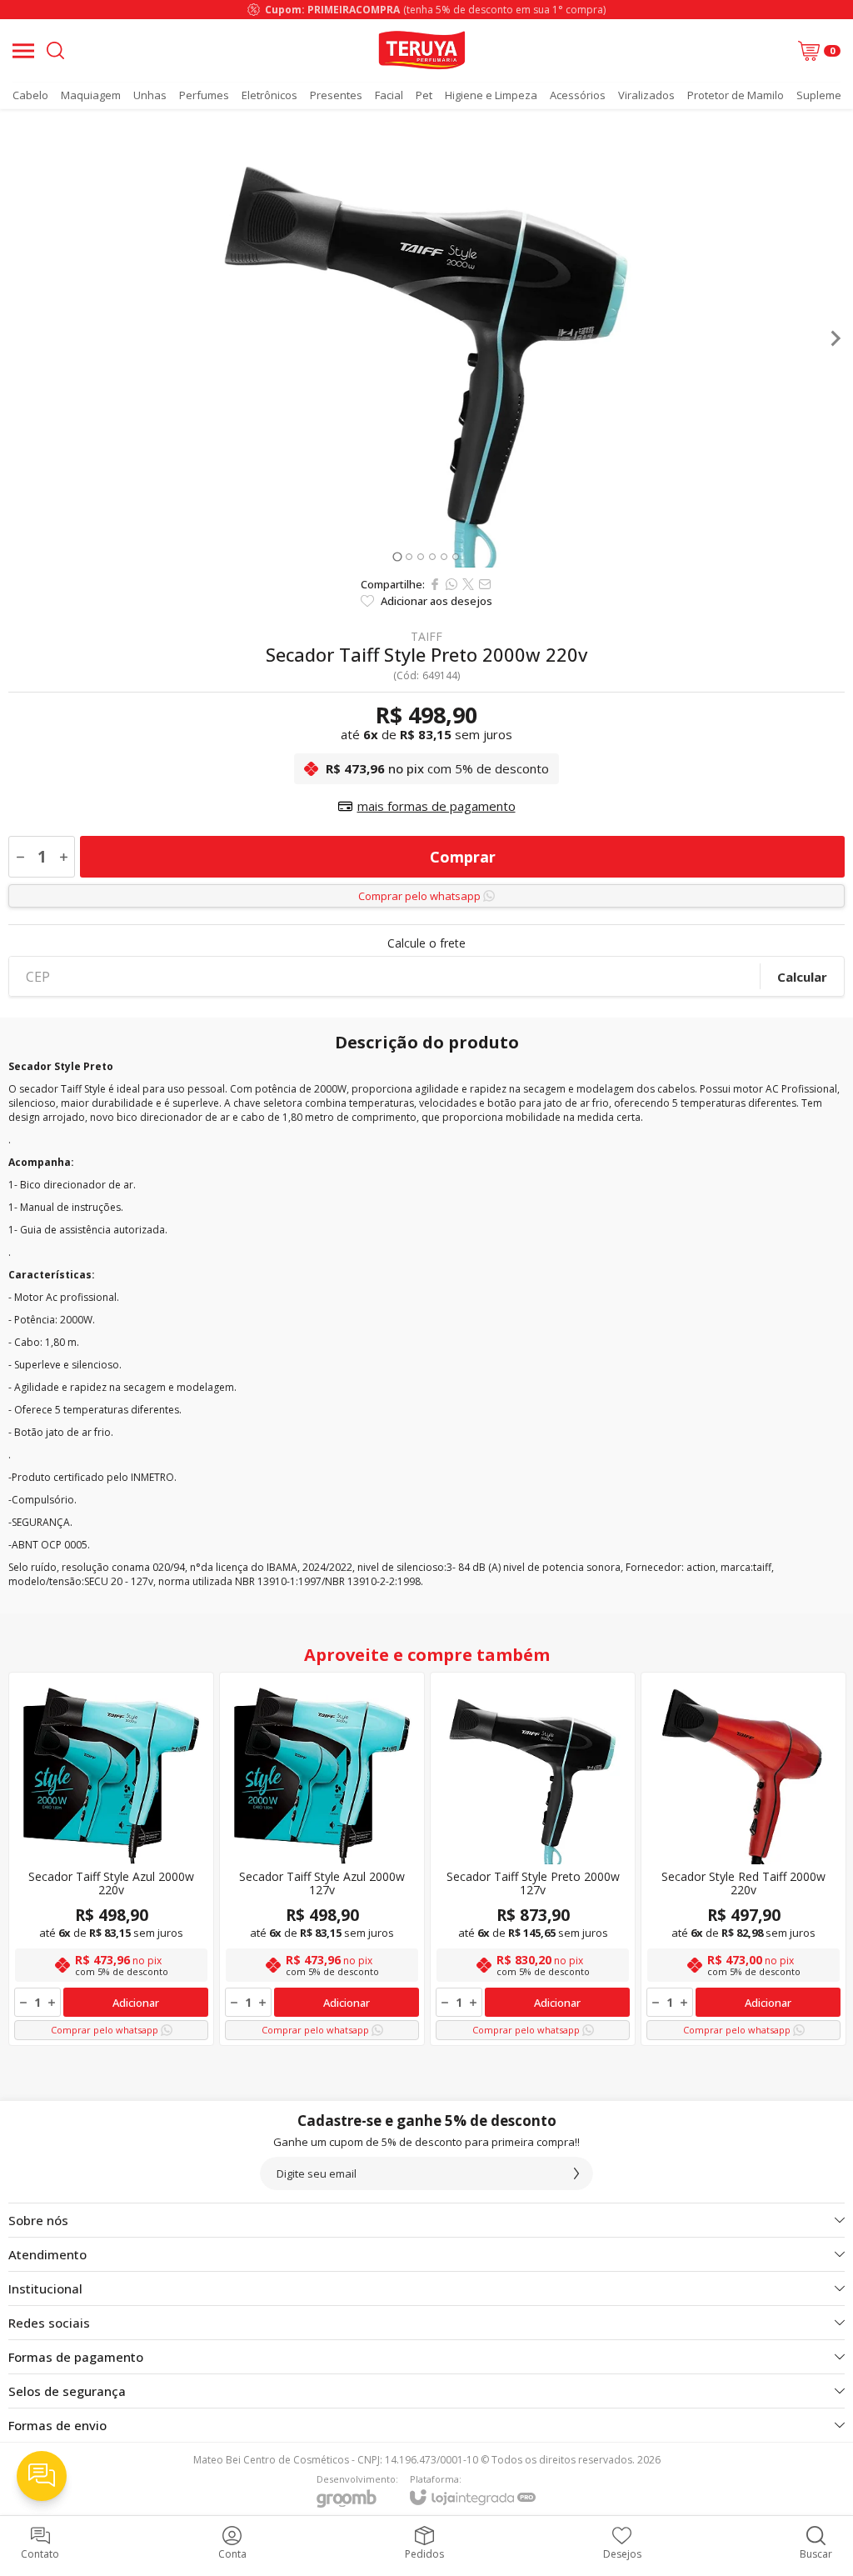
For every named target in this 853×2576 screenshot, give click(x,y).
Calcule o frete (426, 943)
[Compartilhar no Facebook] (435, 584)
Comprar (463, 857)
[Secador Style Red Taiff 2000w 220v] (743, 1859)
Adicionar (136, 2003)
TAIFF (426, 637)
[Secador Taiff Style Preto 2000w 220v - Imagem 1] (426, 338)
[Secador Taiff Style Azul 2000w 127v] (322, 1859)
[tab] (397, 556)
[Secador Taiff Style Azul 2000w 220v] (111, 1859)
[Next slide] (835, 338)
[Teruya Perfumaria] (422, 50)
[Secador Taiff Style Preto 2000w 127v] (533, 1859)
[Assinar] (576, 2173)
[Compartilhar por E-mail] (485, 584)
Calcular (802, 977)
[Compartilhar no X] (468, 584)
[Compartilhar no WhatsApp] (451, 584)
